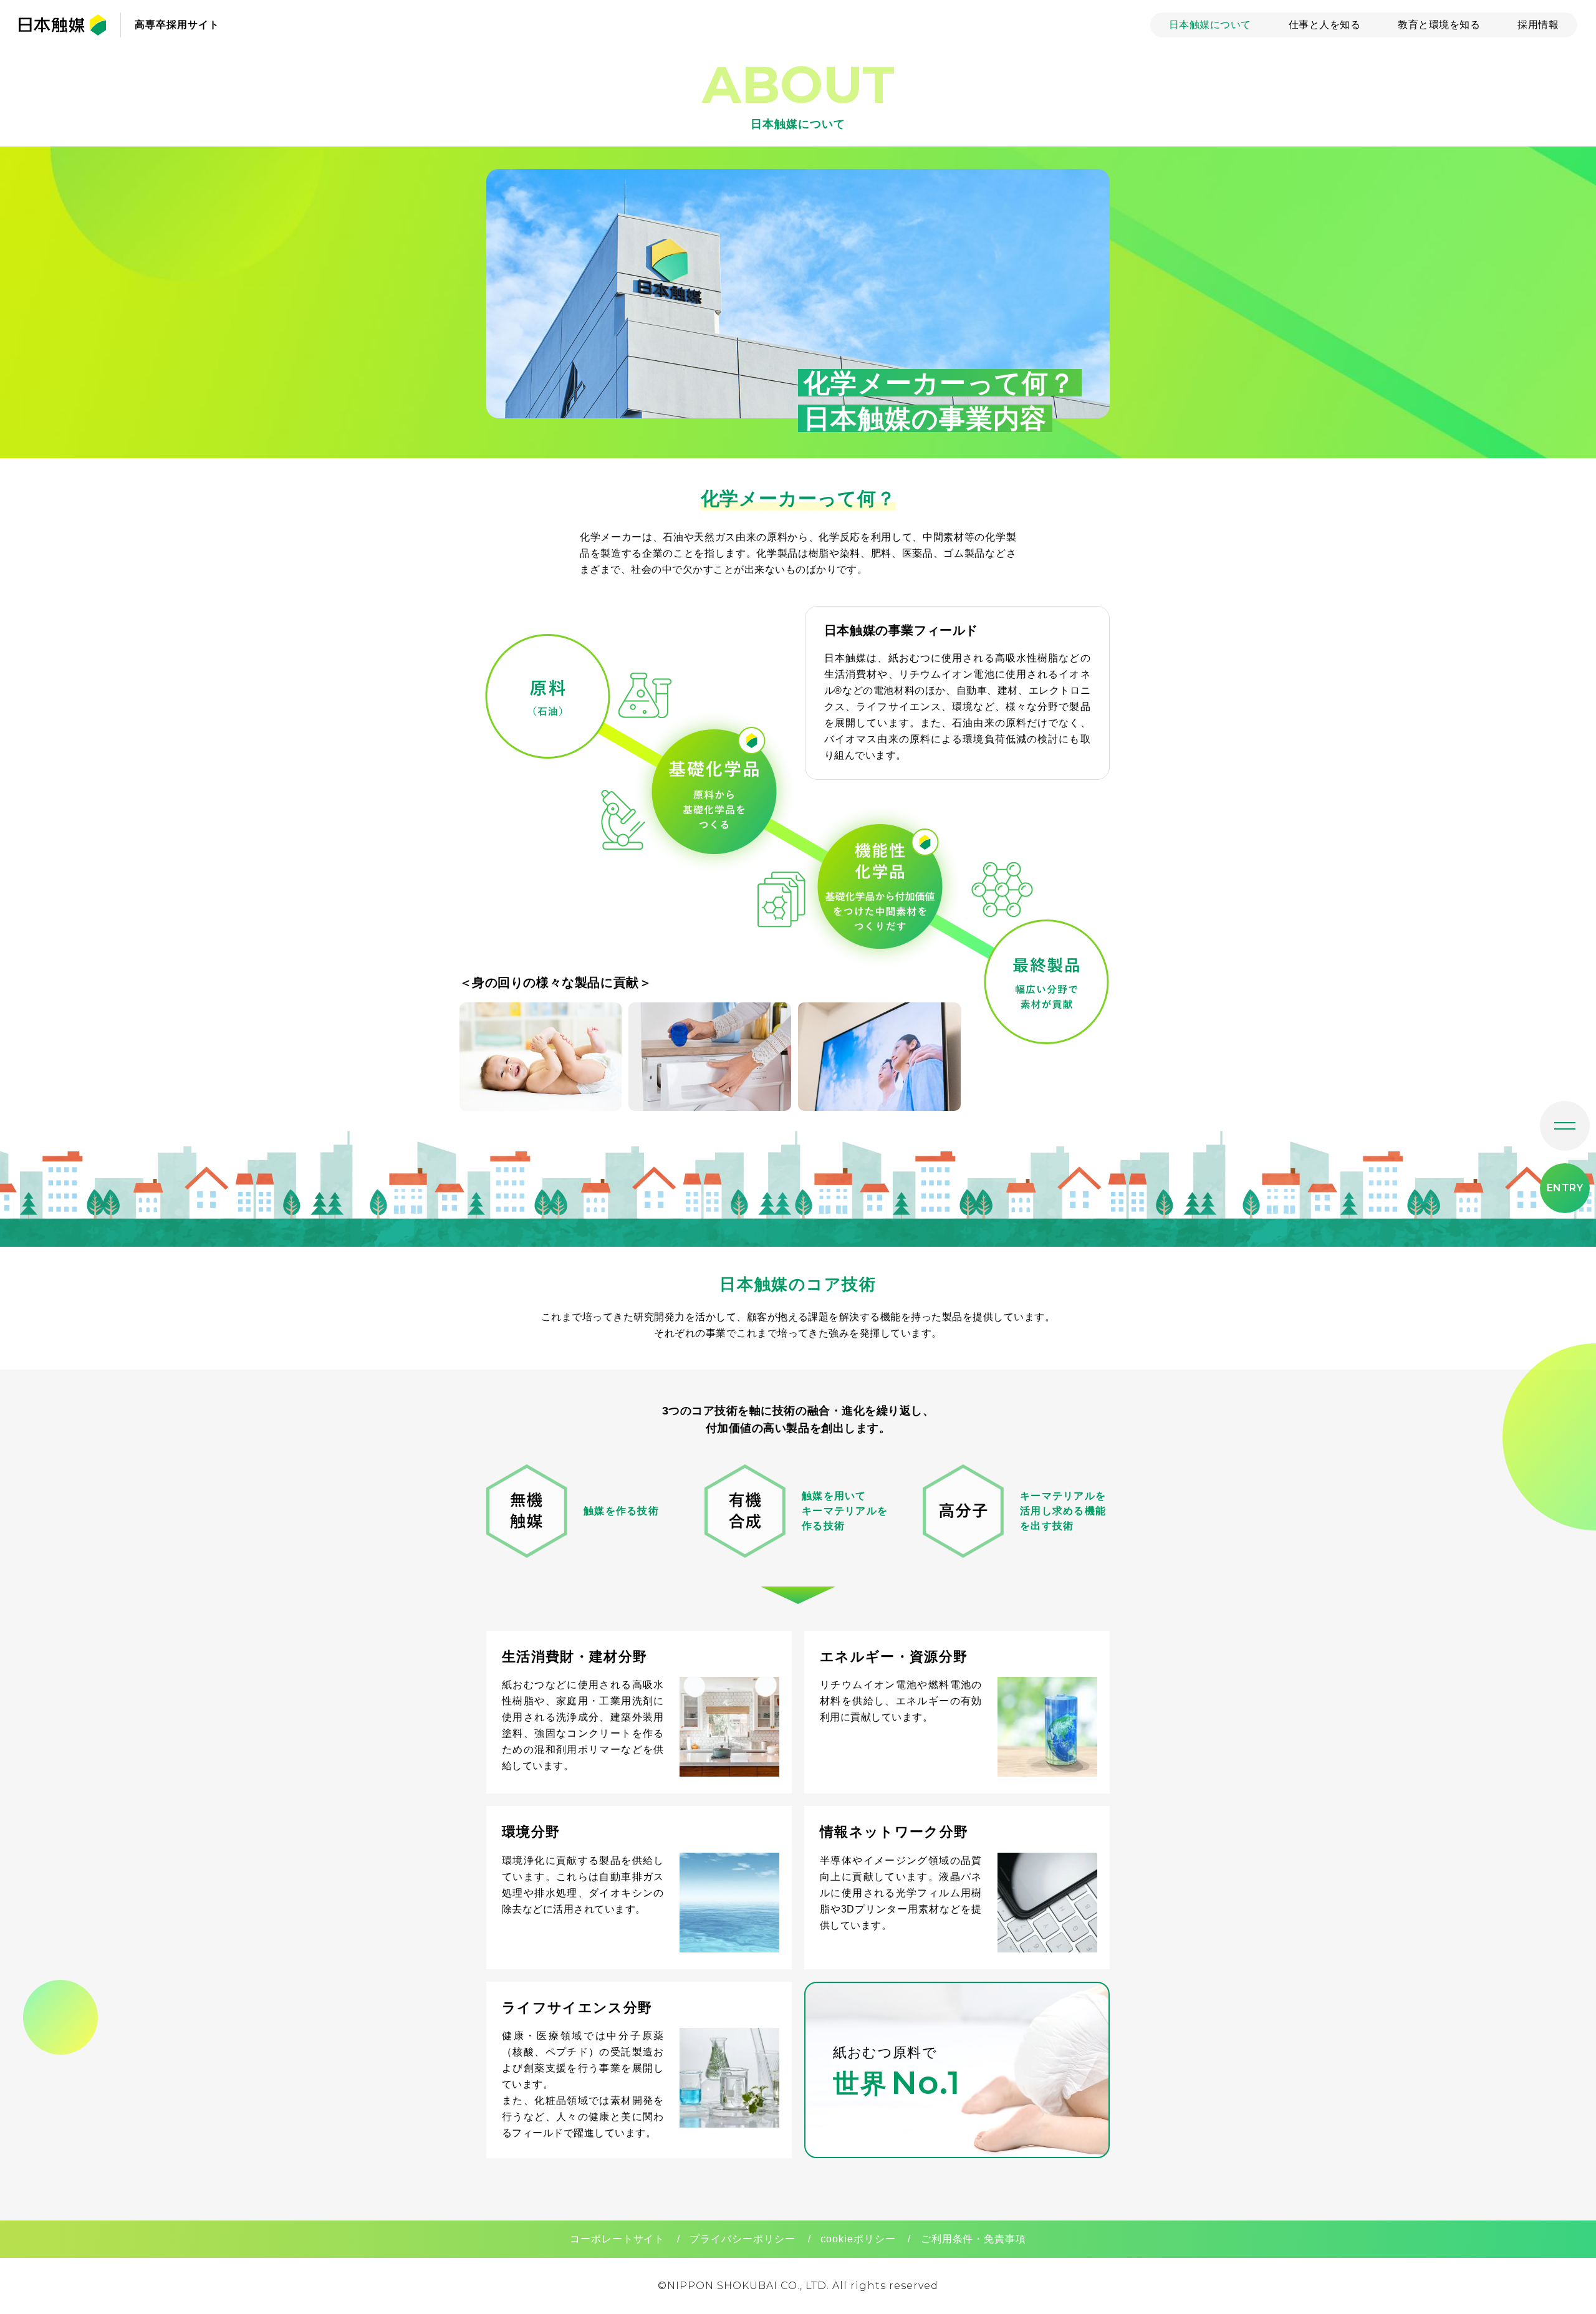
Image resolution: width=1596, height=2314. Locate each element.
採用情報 (1538, 25)
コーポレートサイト (618, 2239)
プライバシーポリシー (743, 2239)
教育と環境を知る (1439, 25)
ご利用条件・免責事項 (974, 2239)
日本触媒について (1210, 25)
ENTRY (1565, 1188)
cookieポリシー (858, 2239)
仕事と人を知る (1324, 25)
